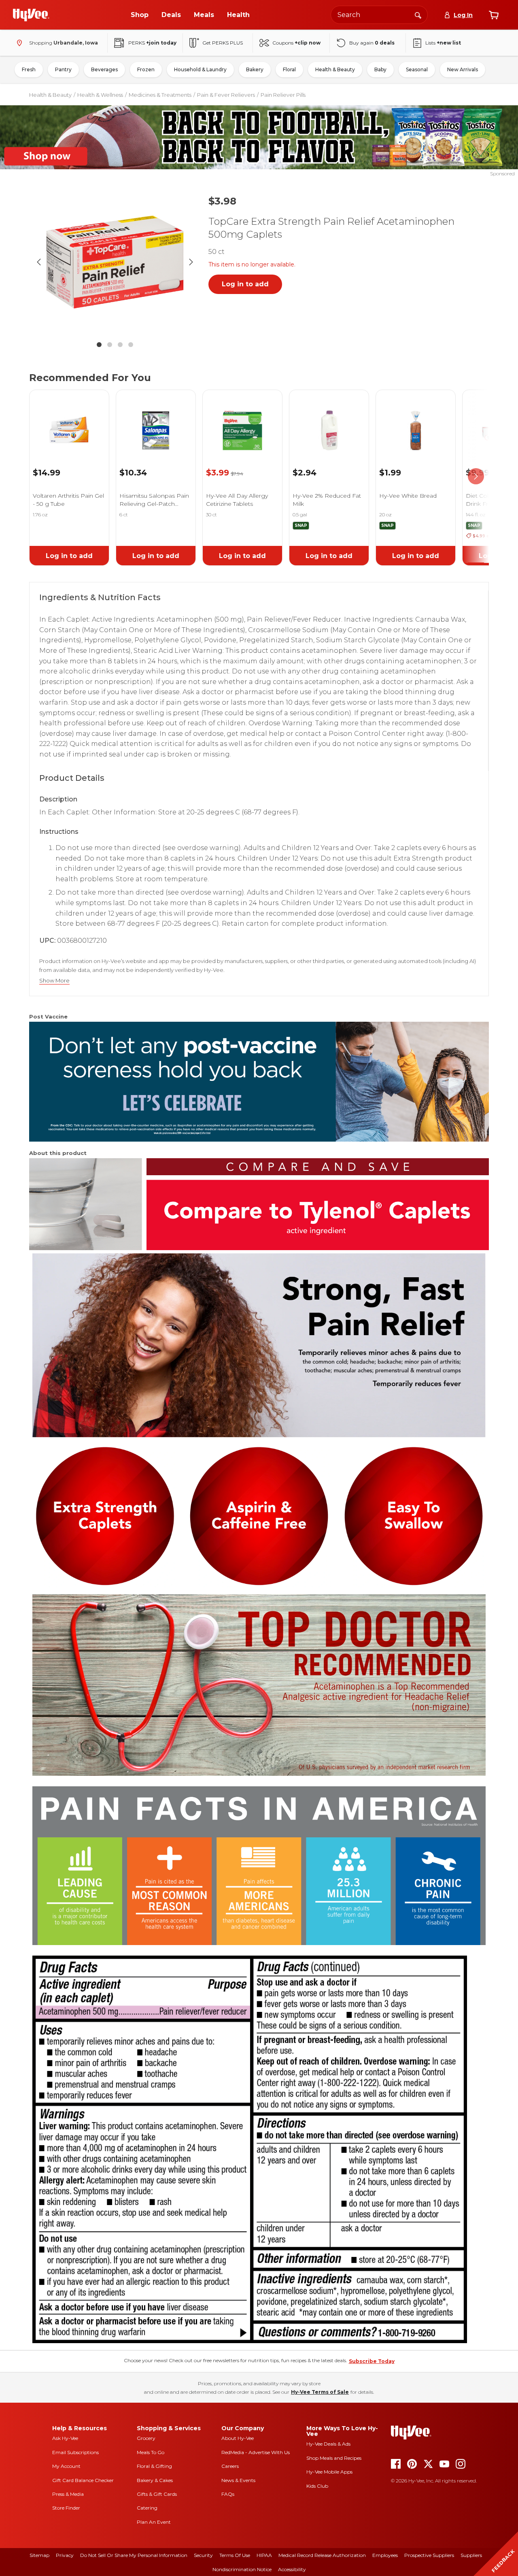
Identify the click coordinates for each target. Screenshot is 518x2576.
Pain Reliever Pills (283, 95)
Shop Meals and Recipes (334, 2458)
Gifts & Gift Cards (157, 2494)
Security (203, 2555)
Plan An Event (154, 2522)
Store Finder (66, 2508)
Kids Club (317, 2486)
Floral (289, 69)
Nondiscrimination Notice (242, 2569)
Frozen (146, 69)
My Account (66, 2466)
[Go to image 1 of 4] (99, 345)
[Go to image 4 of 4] (131, 345)
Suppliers (471, 2555)
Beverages (104, 69)
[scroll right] (476, 476)
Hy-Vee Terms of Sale (320, 2392)
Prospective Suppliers (429, 2555)
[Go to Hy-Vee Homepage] (31, 15)
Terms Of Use (235, 2555)
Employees (385, 2555)
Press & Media (68, 2494)
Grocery (146, 2438)
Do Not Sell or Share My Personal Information (134, 2555)
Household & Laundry (200, 69)
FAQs (228, 2494)
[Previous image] (39, 262)
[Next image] (191, 262)
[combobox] (379, 15)
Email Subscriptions (75, 2452)
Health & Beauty (335, 69)
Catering (147, 2508)
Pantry (63, 69)
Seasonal (417, 69)
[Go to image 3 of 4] (120, 345)
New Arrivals (463, 69)
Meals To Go (151, 2452)
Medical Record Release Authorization (322, 2555)
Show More (54, 981)
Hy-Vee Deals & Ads (328, 2444)
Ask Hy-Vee (65, 2438)
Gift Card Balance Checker (83, 2480)
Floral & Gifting (154, 2466)
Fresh (29, 69)
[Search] (418, 15)
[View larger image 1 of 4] (115, 262)
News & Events (238, 2480)
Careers (230, 2466)
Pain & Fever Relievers (226, 95)
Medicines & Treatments (160, 95)
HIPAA (264, 2555)
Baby (380, 69)
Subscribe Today (372, 2361)
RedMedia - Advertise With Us (256, 2452)
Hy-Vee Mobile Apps (329, 2472)
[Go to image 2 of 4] (110, 345)
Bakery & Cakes (155, 2480)
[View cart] (494, 15)
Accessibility (292, 2569)
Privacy (65, 2555)
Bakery (255, 69)
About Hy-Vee (238, 2438)
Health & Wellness (100, 95)
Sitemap (39, 2555)
